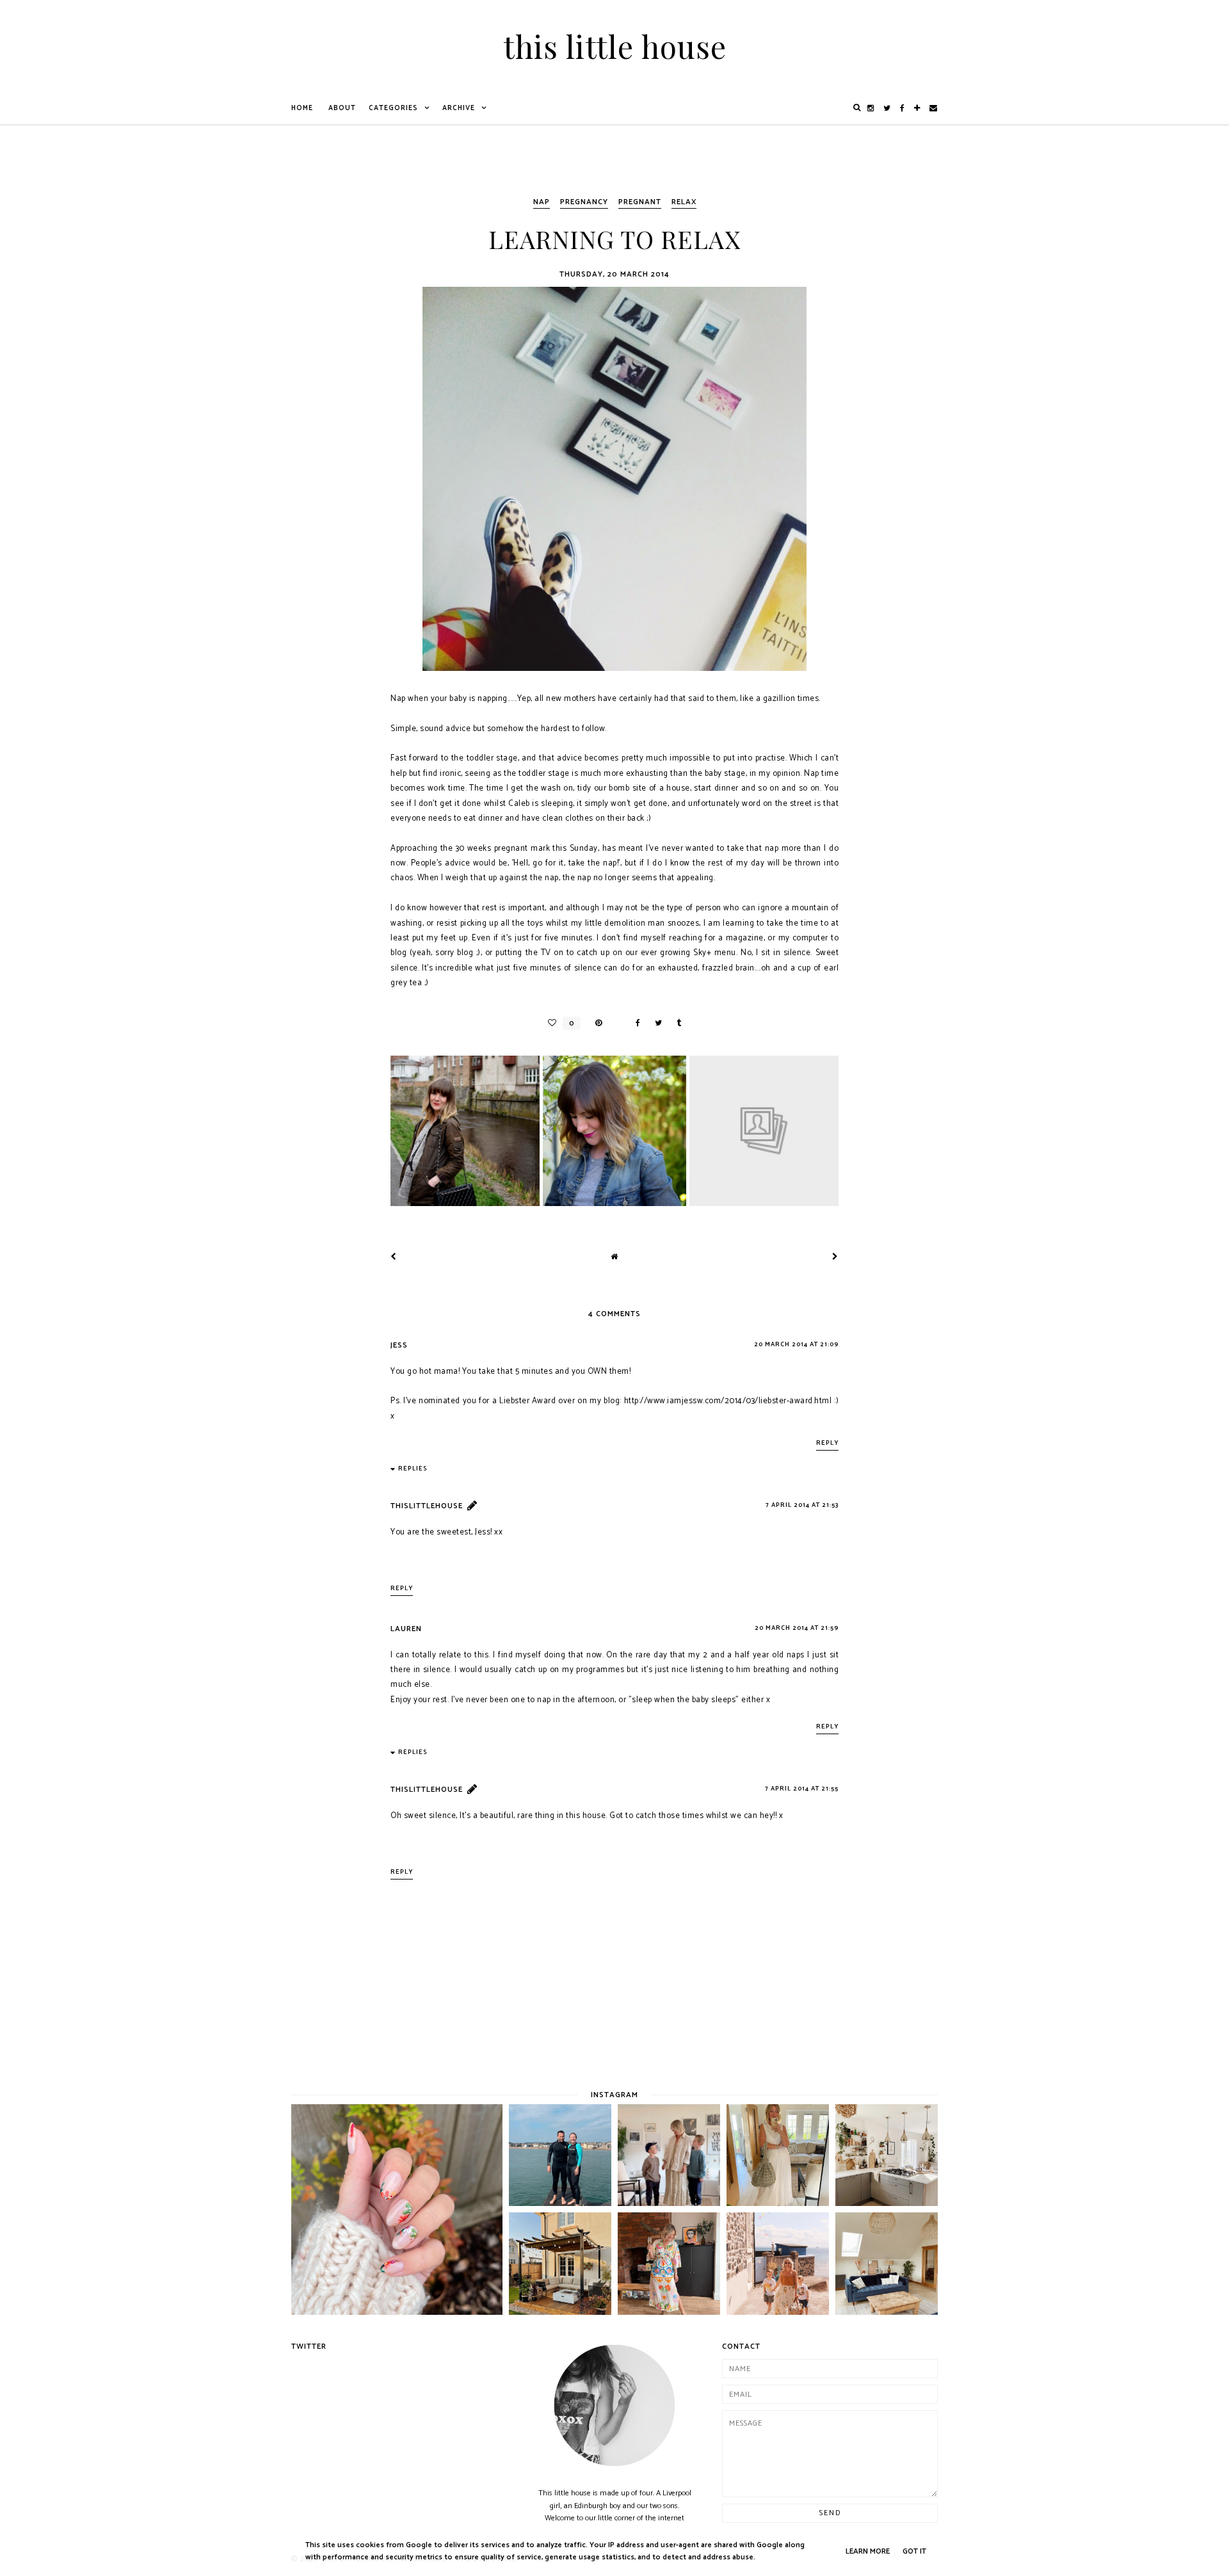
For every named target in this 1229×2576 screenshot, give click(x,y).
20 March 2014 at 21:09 (796, 1344)
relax (684, 202)
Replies (413, 1469)
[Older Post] (835, 1257)
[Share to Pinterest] (605, 1023)
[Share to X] (655, 1023)
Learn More (868, 2551)
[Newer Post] (394, 1257)
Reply (827, 1443)
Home (302, 108)
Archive (459, 108)
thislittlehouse (427, 1506)
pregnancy (584, 202)
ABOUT (342, 108)
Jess (399, 1345)
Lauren (406, 1629)
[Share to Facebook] (635, 1023)
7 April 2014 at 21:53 (802, 1505)
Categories (393, 108)
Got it (914, 2551)
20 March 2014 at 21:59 (797, 1628)
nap (542, 202)
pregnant (640, 202)
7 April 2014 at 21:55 (802, 1789)
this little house (615, 46)
